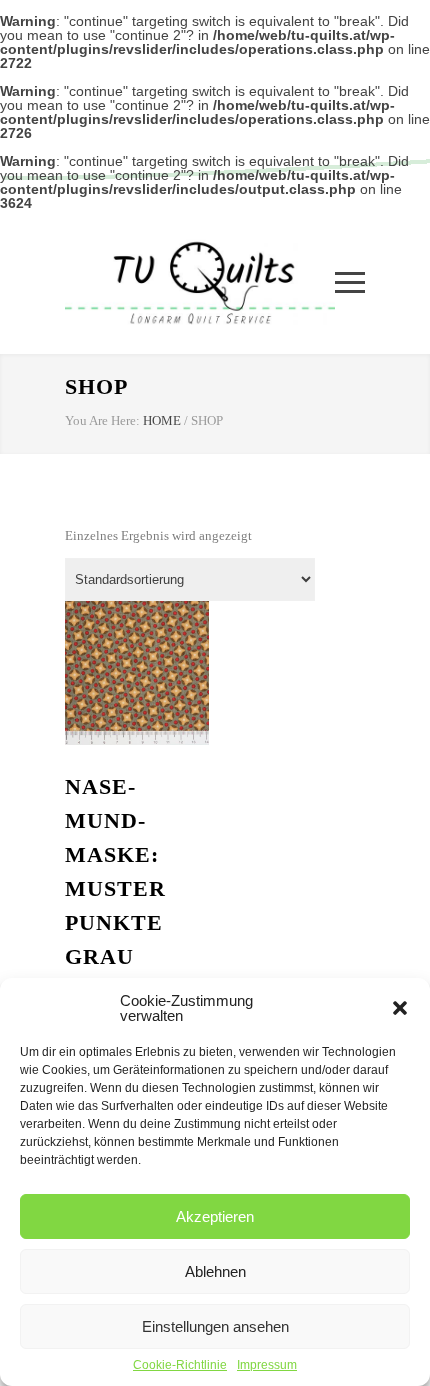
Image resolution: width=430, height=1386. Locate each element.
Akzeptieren (215, 1216)
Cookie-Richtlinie (180, 1365)
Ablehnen (215, 1271)
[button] (400, 1008)
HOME (162, 420)
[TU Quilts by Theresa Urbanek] (200, 282)
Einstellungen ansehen (215, 1326)
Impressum (267, 1365)
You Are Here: (102, 420)
